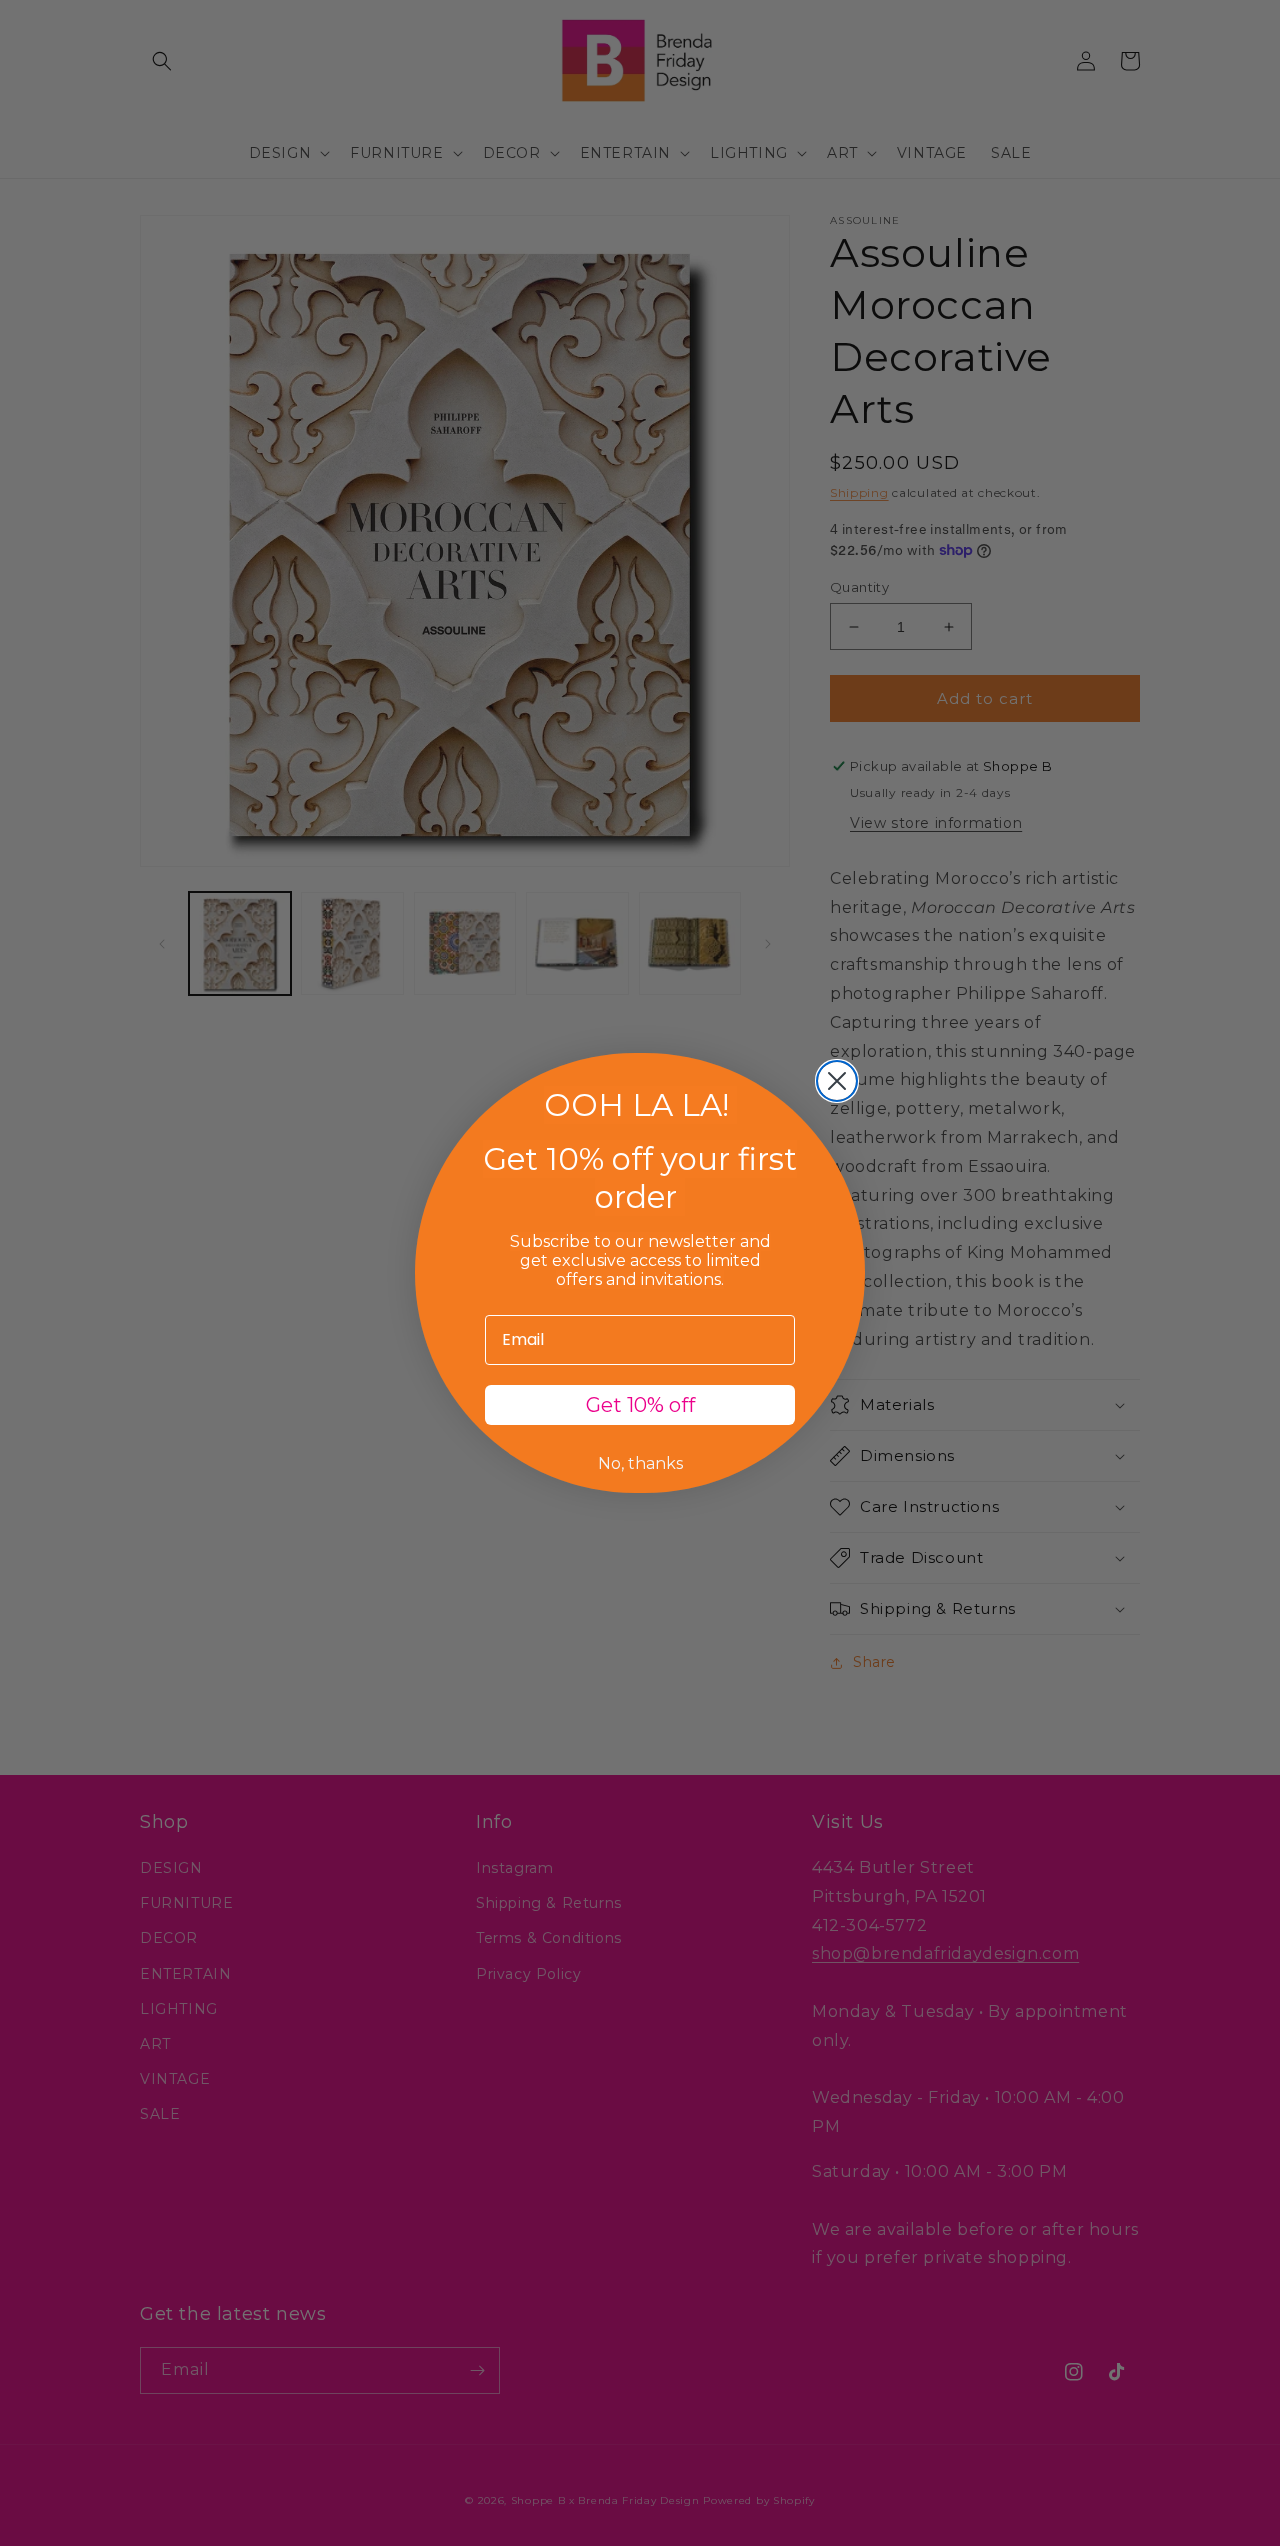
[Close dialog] (837, 1081)
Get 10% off (640, 1405)
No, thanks (640, 1463)
